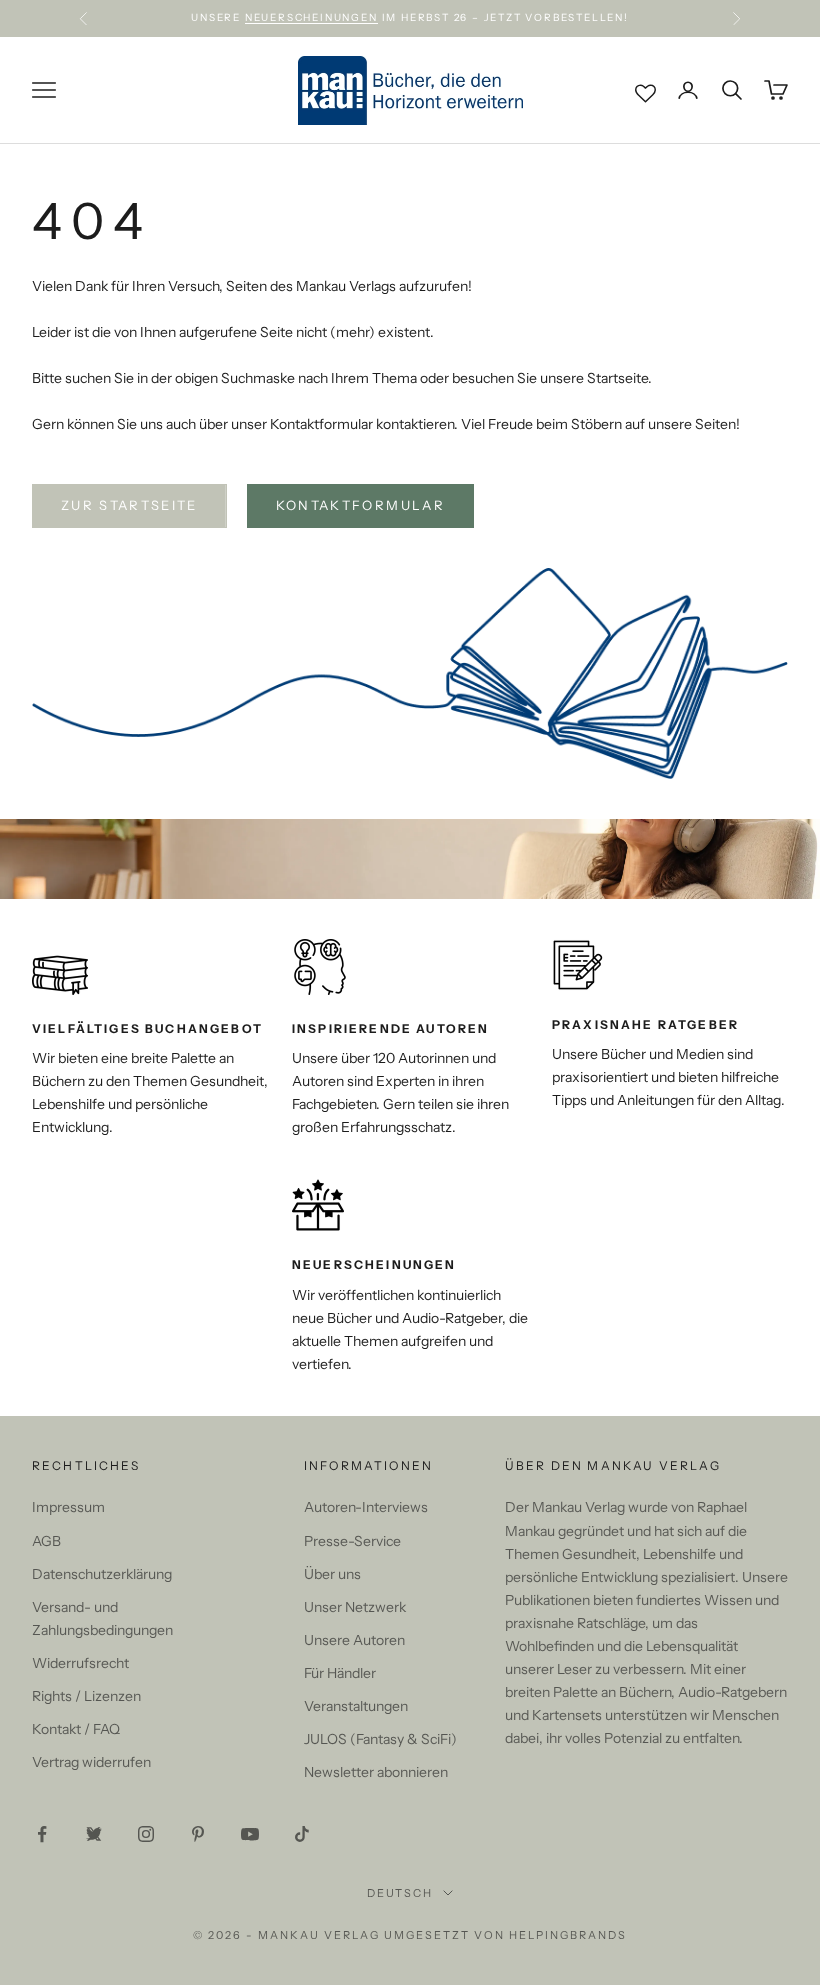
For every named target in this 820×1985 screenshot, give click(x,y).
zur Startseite (129, 505)
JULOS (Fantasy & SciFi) (380, 1739)
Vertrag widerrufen (91, 1762)
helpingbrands (568, 1935)
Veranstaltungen (356, 1706)
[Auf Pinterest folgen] (198, 1834)
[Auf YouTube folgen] (250, 1834)
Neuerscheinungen (311, 17)
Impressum (68, 1507)
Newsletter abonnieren (376, 1772)
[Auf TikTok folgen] (302, 1834)
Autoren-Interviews (366, 1507)
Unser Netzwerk (355, 1607)
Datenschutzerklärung (102, 1574)
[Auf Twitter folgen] (94, 1834)
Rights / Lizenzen (86, 1696)
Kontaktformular (360, 505)
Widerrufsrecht (80, 1663)
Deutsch (400, 1893)
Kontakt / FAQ (76, 1729)
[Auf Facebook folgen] (42, 1834)
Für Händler (340, 1673)
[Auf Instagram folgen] (146, 1834)
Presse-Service (352, 1541)
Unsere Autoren (354, 1640)
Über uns (332, 1574)
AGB (46, 1541)
